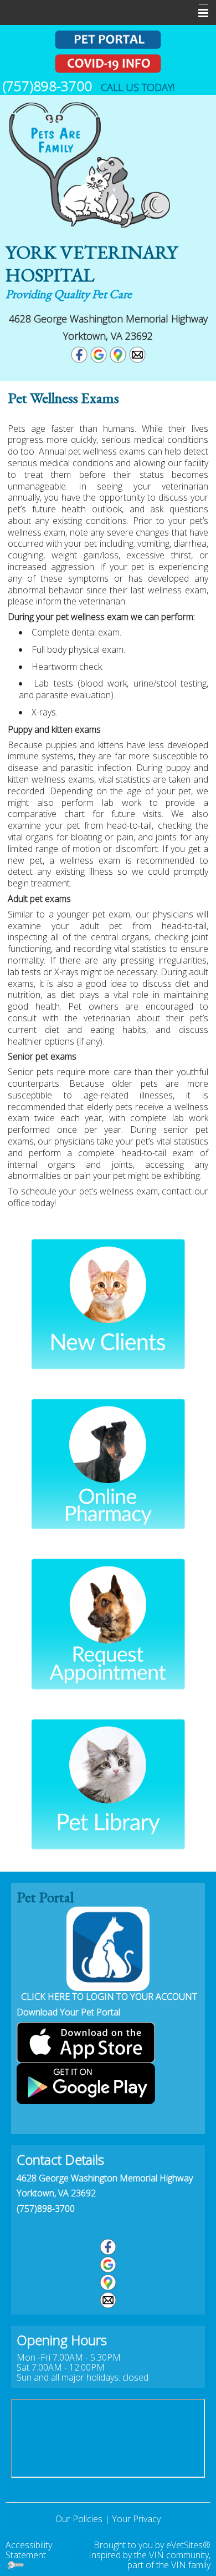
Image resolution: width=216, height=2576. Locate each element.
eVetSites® (188, 2545)
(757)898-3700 (46, 2209)
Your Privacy (136, 2519)
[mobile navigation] (198, 13)
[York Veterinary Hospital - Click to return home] (89, 162)
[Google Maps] (118, 354)
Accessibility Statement (29, 2550)
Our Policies (79, 2519)
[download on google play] (86, 2083)
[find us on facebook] (79, 354)
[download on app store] (86, 2041)
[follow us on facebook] (108, 2247)
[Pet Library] (108, 1784)
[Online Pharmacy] (108, 1464)
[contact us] (108, 2300)
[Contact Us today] (137, 354)
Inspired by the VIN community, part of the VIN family (150, 2560)
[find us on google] (99, 354)
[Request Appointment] (108, 1623)
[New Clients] (108, 1304)
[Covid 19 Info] (108, 64)
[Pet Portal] (108, 40)
